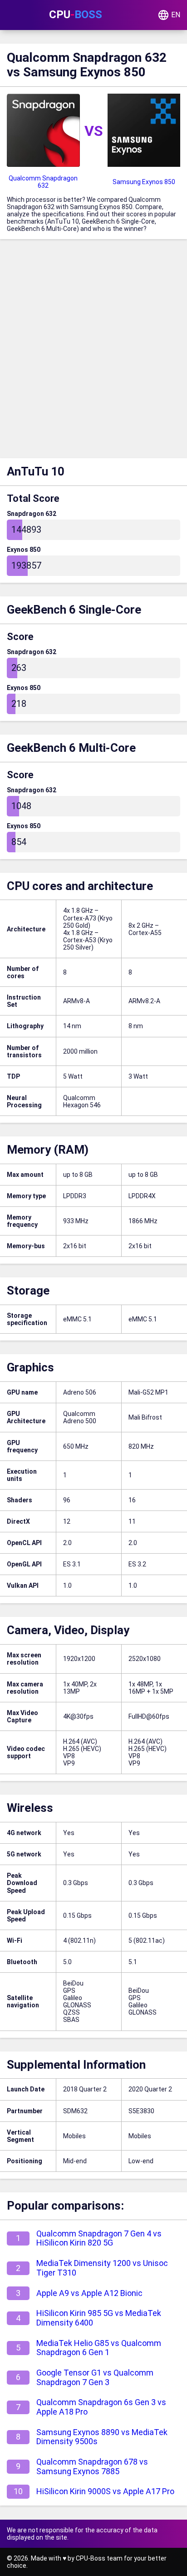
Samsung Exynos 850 (144, 182)
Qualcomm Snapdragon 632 (43, 182)
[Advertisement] (93, 351)
